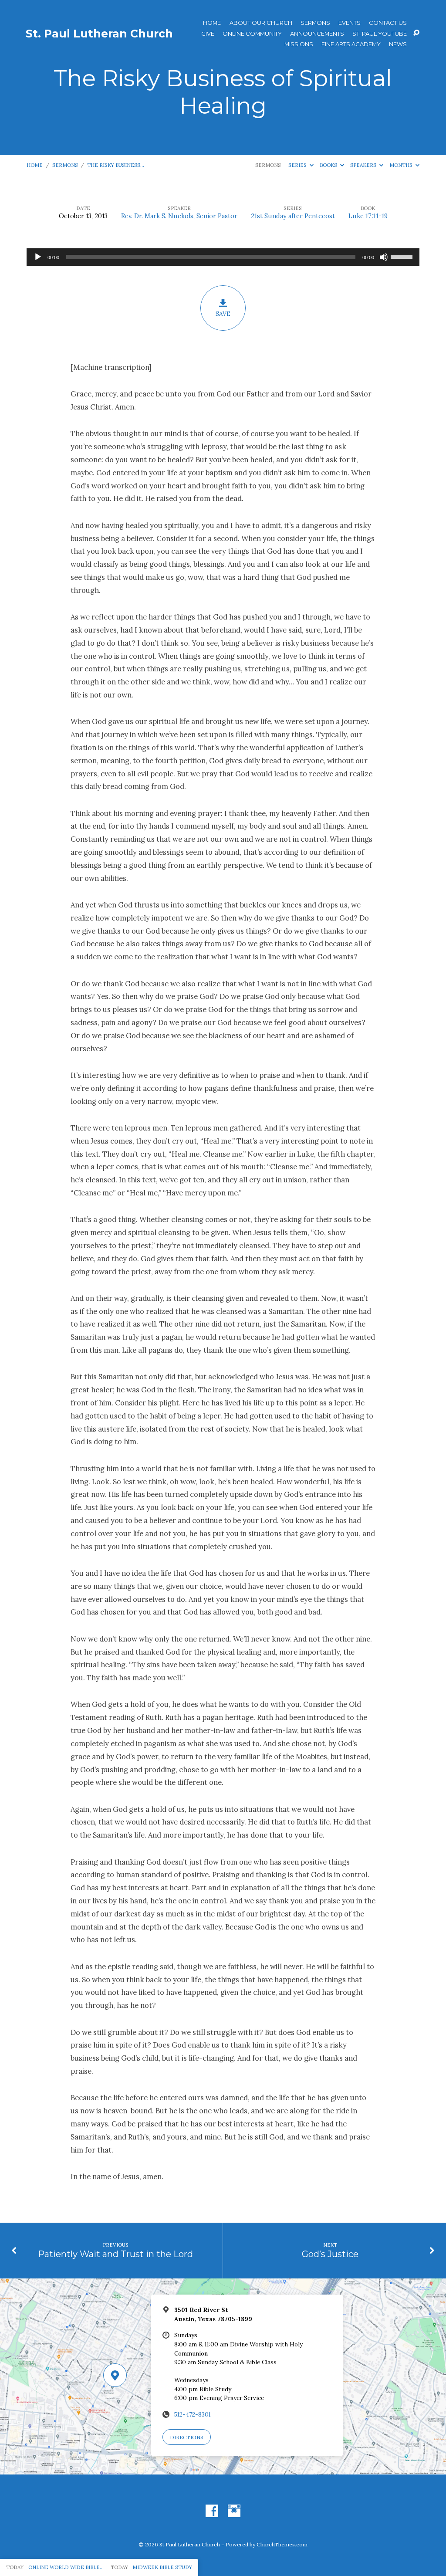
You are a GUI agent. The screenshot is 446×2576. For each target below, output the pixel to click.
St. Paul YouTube (380, 34)
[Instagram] (234, 2511)
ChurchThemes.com (282, 2544)
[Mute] (384, 257)
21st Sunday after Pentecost (293, 216)
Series (298, 165)
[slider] (403, 256)
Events (350, 23)
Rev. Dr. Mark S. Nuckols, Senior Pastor (179, 216)
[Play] (38, 257)
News (398, 44)
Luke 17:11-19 (368, 216)
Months (402, 165)
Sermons (315, 23)
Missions (299, 44)
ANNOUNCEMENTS (317, 34)
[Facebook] (212, 2511)
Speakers (364, 165)
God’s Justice (330, 2254)
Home (212, 23)
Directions (187, 2437)
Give (208, 34)
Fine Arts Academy (351, 44)
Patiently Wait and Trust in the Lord (115, 2254)
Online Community (252, 34)
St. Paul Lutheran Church (99, 34)
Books (329, 165)
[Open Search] (416, 33)
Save (223, 314)
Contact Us (388, 23)
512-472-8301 (193, 2414)
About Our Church (261, 23)
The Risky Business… (116, 165)
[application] (223, 257)
